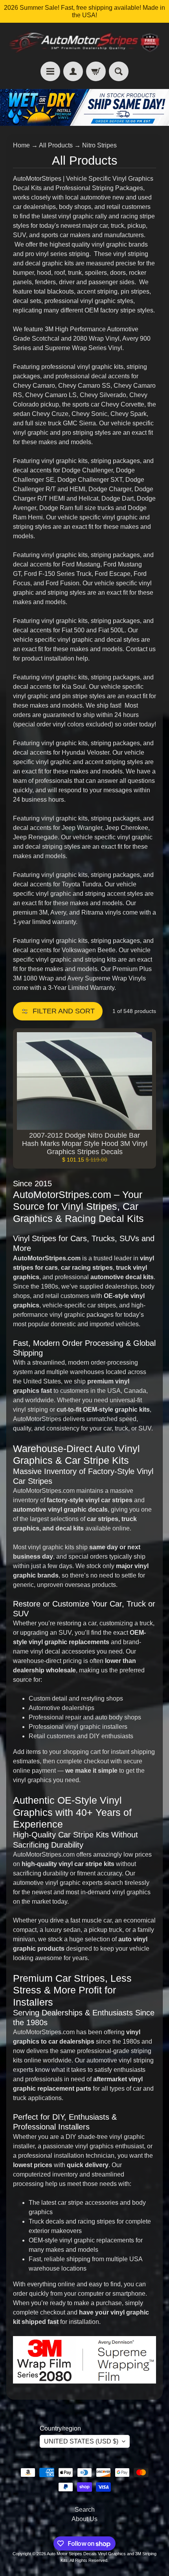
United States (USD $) (81, 2441)
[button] (58, 1011)
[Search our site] (119, 71)
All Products (56, 145)
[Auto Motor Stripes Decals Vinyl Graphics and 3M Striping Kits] (84, 42)
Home (21, 145)
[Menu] (50, 71)
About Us (84, 2519)
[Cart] (96, 71)
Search (85, 2510)
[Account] (73, 71)
